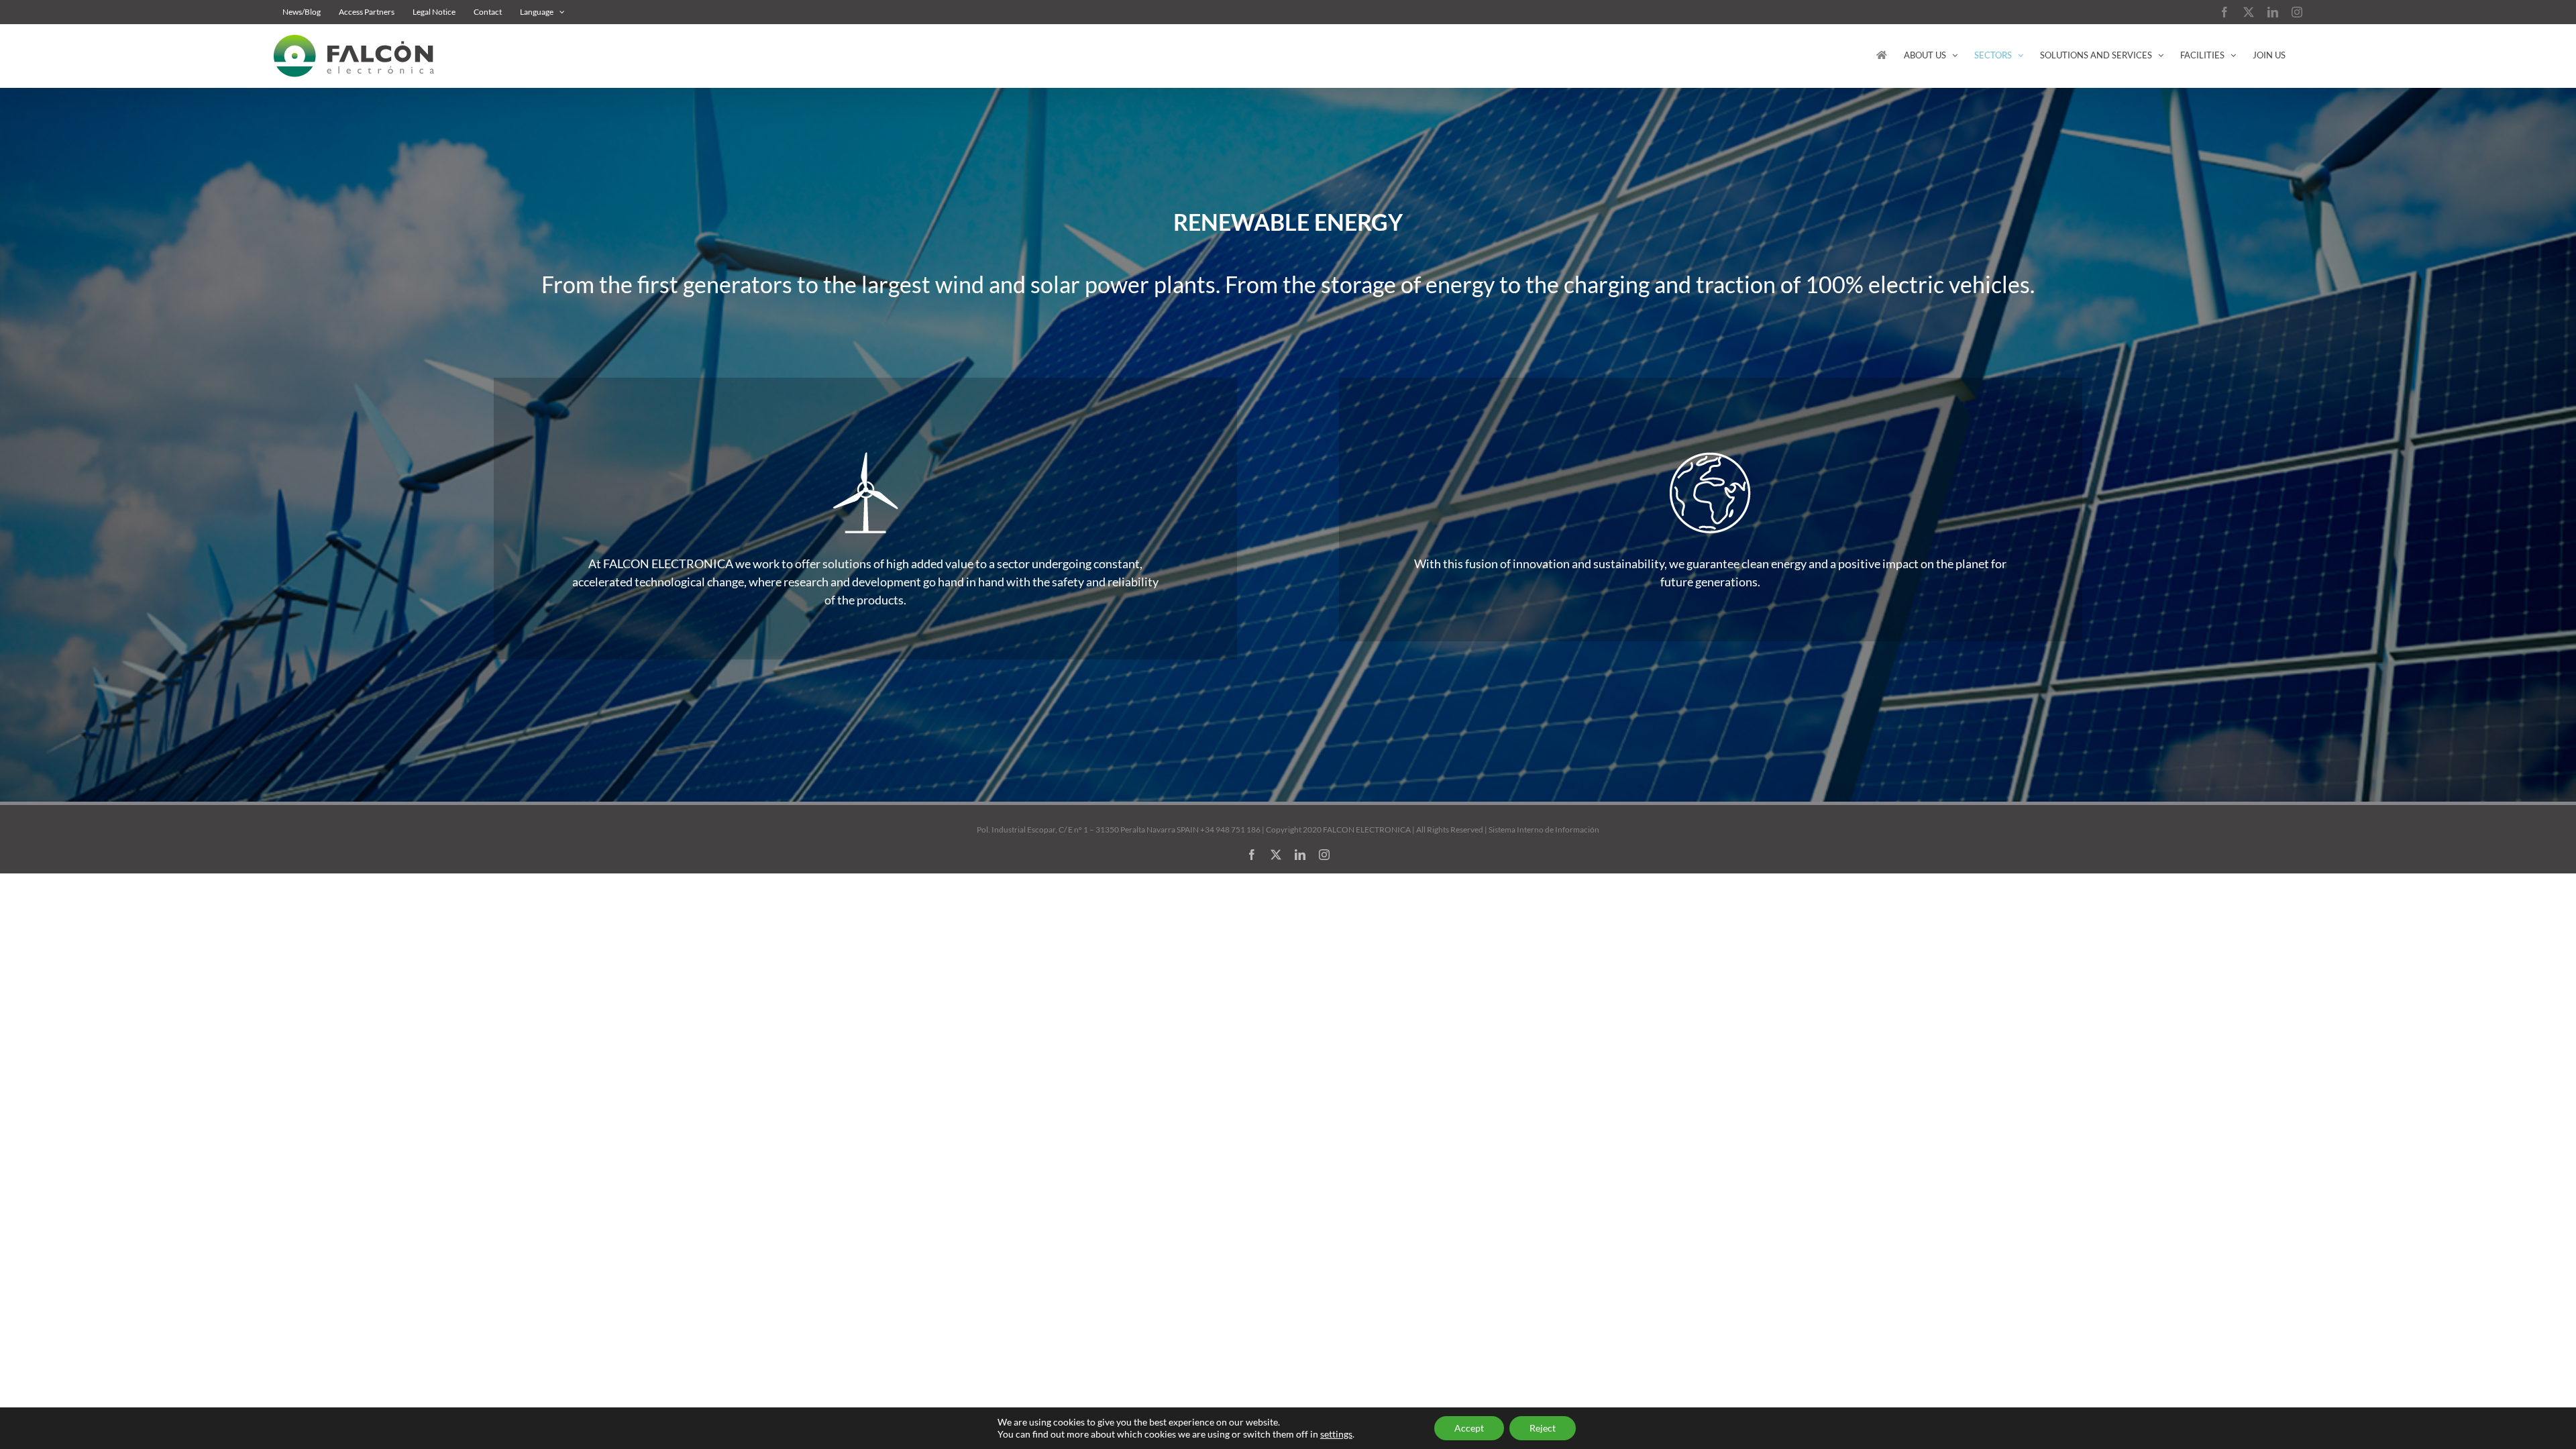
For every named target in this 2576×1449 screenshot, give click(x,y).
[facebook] (1252, 855)
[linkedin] (1300, 855)
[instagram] (1324, 855)
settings (1336, 1434)
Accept (1469, 1428)
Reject (1543, 1428)
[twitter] (1276, 855)
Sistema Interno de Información (1544, 829)
